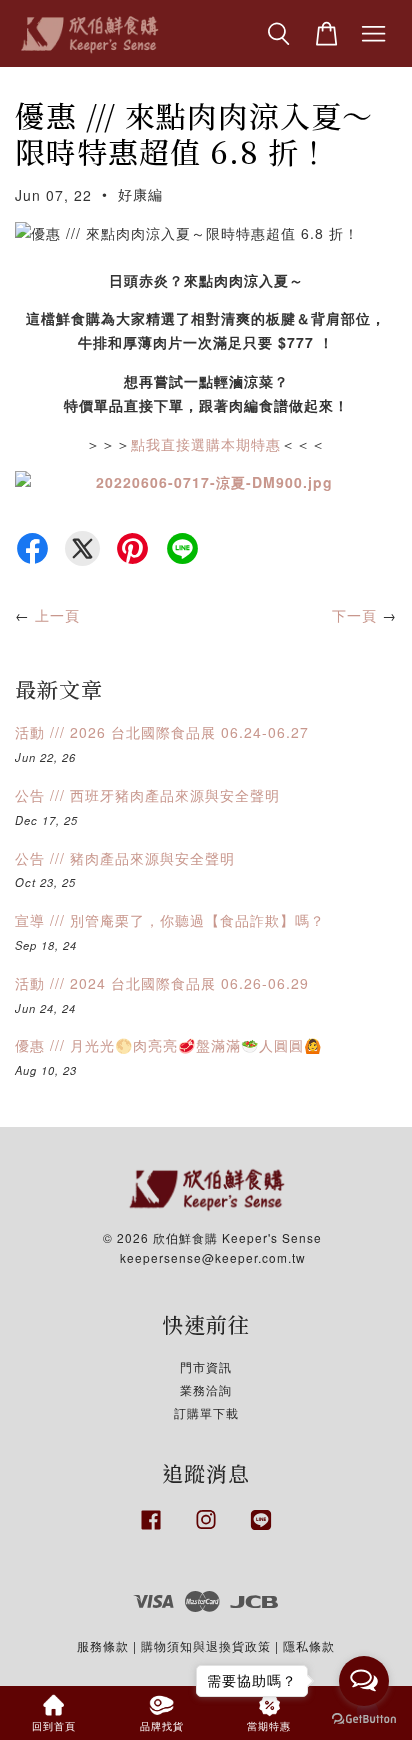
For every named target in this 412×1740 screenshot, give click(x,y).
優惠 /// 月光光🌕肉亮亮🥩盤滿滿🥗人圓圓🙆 (168, 1045)
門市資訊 (206, 1366)
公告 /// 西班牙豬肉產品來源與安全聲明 (147, 795)
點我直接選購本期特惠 (206, 444)
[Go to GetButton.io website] (364, 1719)
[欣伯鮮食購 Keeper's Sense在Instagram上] (206, 1529)
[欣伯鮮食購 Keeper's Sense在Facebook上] (151, 1529)
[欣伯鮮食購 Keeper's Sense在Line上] (261, 1529)
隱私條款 (309, 1645)
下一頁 (354, 615)
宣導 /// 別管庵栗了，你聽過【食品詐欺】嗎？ (170, 920)
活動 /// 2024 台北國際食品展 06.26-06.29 (162, 983)
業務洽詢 (206, 1389)
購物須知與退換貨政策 (206, 1645)
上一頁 (57, 615)
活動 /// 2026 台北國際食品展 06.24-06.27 (162, 732)
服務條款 (103, 1645)
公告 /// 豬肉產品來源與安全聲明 (125, 858)
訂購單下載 (206, 1412)
